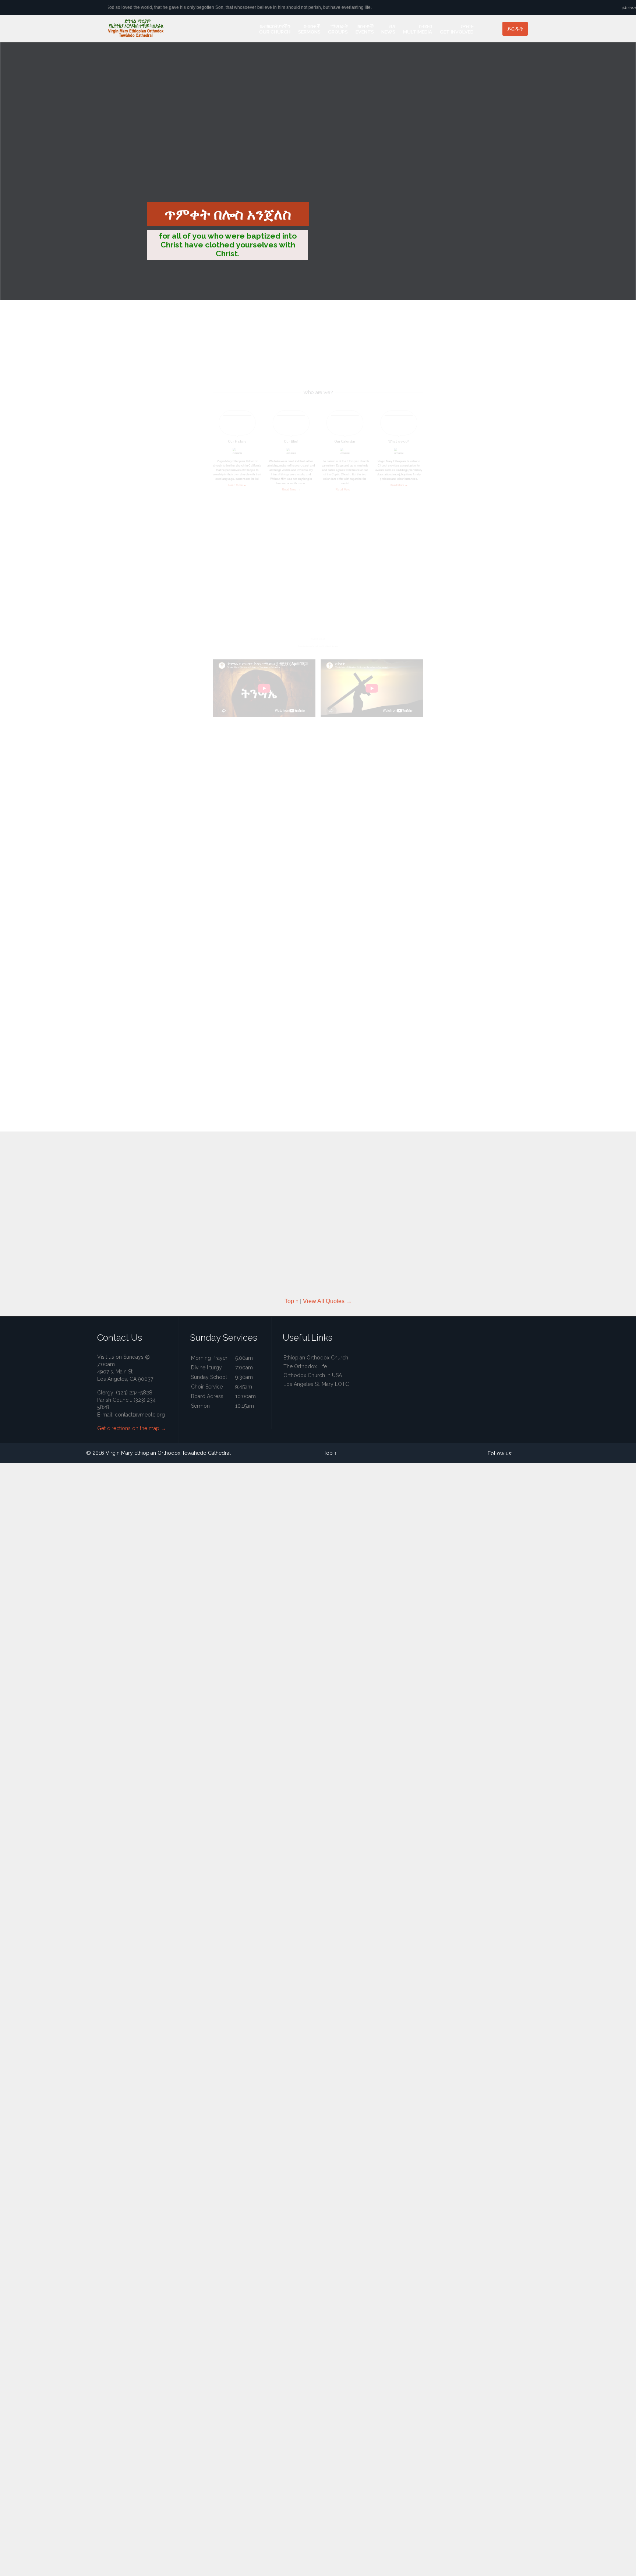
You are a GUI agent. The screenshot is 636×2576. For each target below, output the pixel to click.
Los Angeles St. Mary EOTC (316, 1384)
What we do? (399, 442)
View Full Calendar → (323, 874)
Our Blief (291, 442)
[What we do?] (399, 424)
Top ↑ (302, 874)
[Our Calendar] (345, 424)
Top (328, 1453)
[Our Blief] (291, 424)
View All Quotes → (327, 1301)
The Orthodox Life (305, 1366)
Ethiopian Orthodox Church (316, 1358)
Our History (237, 442)
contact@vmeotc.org (140, 1415)
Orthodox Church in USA (313, 1375)
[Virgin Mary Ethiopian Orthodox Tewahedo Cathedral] (145, 29)
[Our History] (237, 424)
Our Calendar (345, 442)
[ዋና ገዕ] (249, 32)
